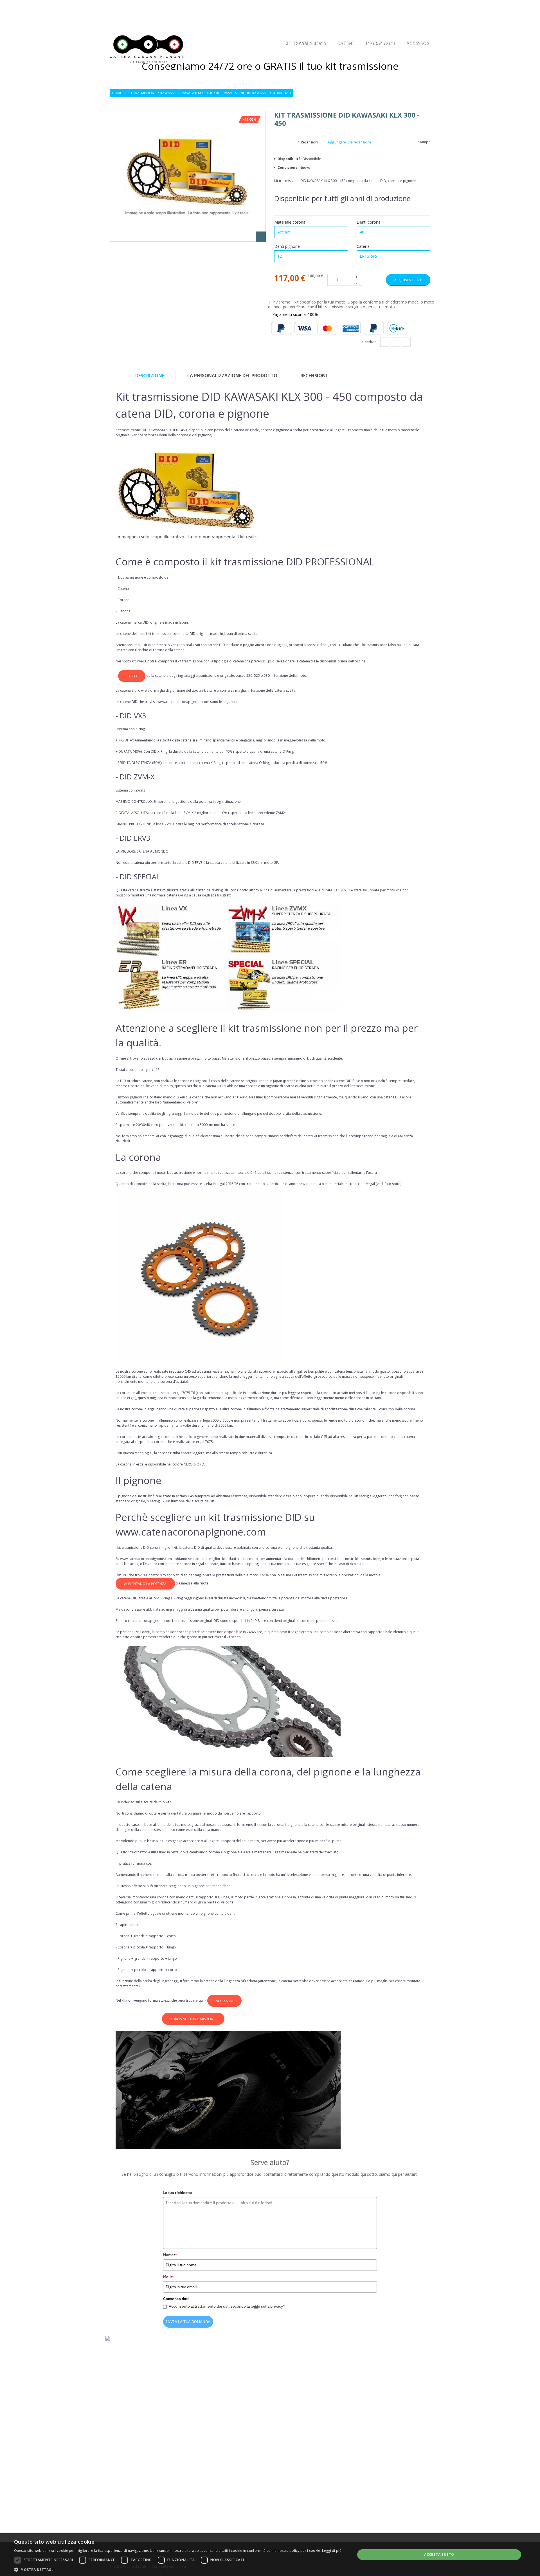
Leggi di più (332, 2551)
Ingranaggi (380, 44)
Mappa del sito (209, 2483)
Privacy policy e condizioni (220, 2457)
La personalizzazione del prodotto (232, 376)
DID (146, 622)
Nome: (170, 2255)
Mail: (169, 2277)
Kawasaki (168, 93)
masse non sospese (358, 1376)
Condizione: (289, 168)
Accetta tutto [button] (439, 2554)
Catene (345, 44)
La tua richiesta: (178, 2193)
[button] (178, 2569)
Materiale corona (290, 222)
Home (117, 93)
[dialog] (270, 2555)
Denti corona (369, 222)
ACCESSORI (224, 2001)
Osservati (406, 8)
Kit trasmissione (142, 93)
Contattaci (206, 2474)
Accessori (418, 44)
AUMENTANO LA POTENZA (145, 1584)
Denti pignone (288, 246)
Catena (364, 246)
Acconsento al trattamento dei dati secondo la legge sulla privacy (227, 2306)
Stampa (424, 142)
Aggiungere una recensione (349, 142)
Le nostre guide (210, 2465)
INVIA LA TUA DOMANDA (188, 2322)
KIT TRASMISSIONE (305, 44)
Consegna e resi (210, 2448)
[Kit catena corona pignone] (147, 49)
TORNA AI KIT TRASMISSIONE (193, 2019)
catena (239, 430)
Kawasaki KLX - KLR (196, 93)
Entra (426, 8)
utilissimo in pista (165, 1852)
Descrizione (150, 376)
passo (132, 676)
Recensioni (308, 142)
